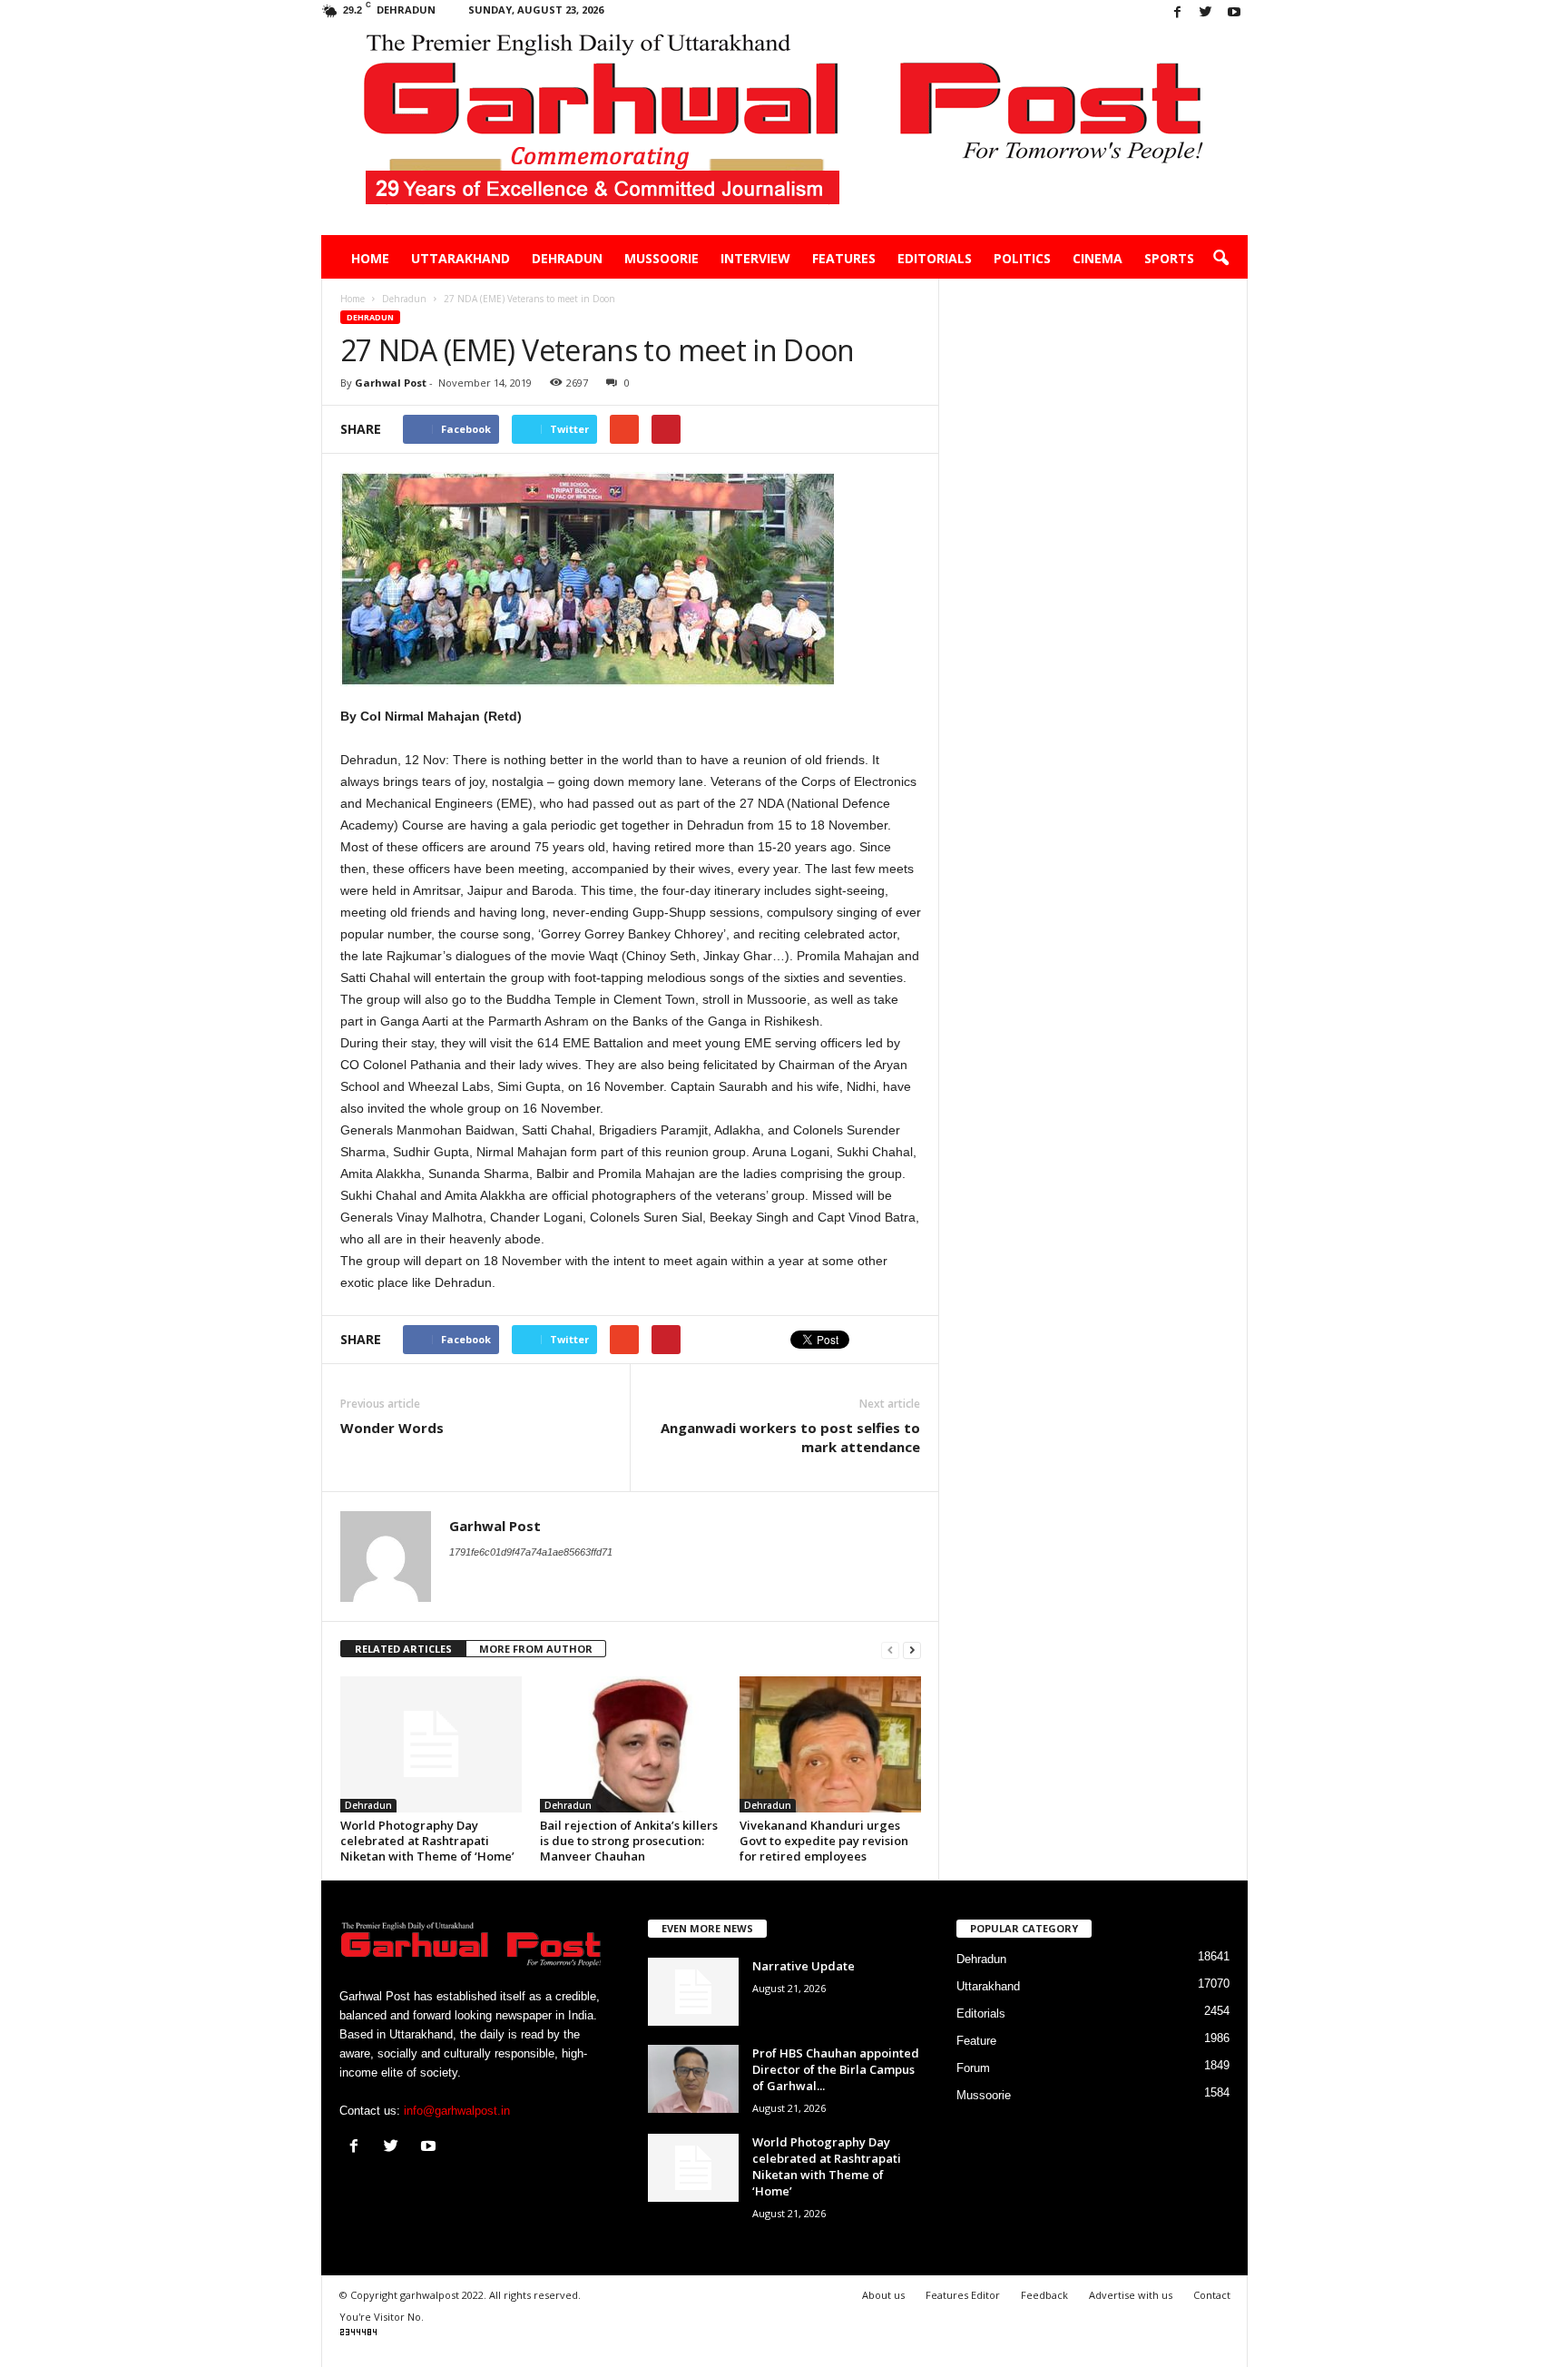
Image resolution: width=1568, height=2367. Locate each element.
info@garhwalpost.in (457, 2111)
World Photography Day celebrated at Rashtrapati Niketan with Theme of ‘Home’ (427, 1841)
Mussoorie (661, 258)
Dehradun (567, 258)
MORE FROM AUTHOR (536, 1649)
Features (844, 258)
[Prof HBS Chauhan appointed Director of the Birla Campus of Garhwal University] (693, 2079)
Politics (1022, 258)
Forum (973, 2068)
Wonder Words (392, 1428)
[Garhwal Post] (784, 131)
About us (883, 2295)
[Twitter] (1206, 13)
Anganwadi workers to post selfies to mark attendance (790, 1437)
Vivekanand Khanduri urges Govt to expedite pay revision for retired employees (824, 1841)
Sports (1169, 258)
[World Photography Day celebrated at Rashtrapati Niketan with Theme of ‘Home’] (431, 1744)
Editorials (935, 258)
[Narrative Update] (693, 1992)
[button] (1220, 259)
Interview (755, 258)
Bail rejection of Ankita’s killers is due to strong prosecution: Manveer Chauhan (629, 1841)
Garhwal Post (391, 383)
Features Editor (963, 2295)
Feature (976, 2041)
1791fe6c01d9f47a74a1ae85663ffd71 (531, 1552)
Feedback (1044, 2295)
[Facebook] (1178, 13)
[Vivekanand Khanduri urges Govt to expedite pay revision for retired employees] (830, 1744)
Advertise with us (1131, 2295)
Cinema (1098, 258)
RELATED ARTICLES (403, 1649)
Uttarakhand (461, 258)
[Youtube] (1234, 13)
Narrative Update (804, 1966)
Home (370, 258)
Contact (1212, 2295)
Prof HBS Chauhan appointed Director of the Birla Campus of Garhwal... (836, 2069)
